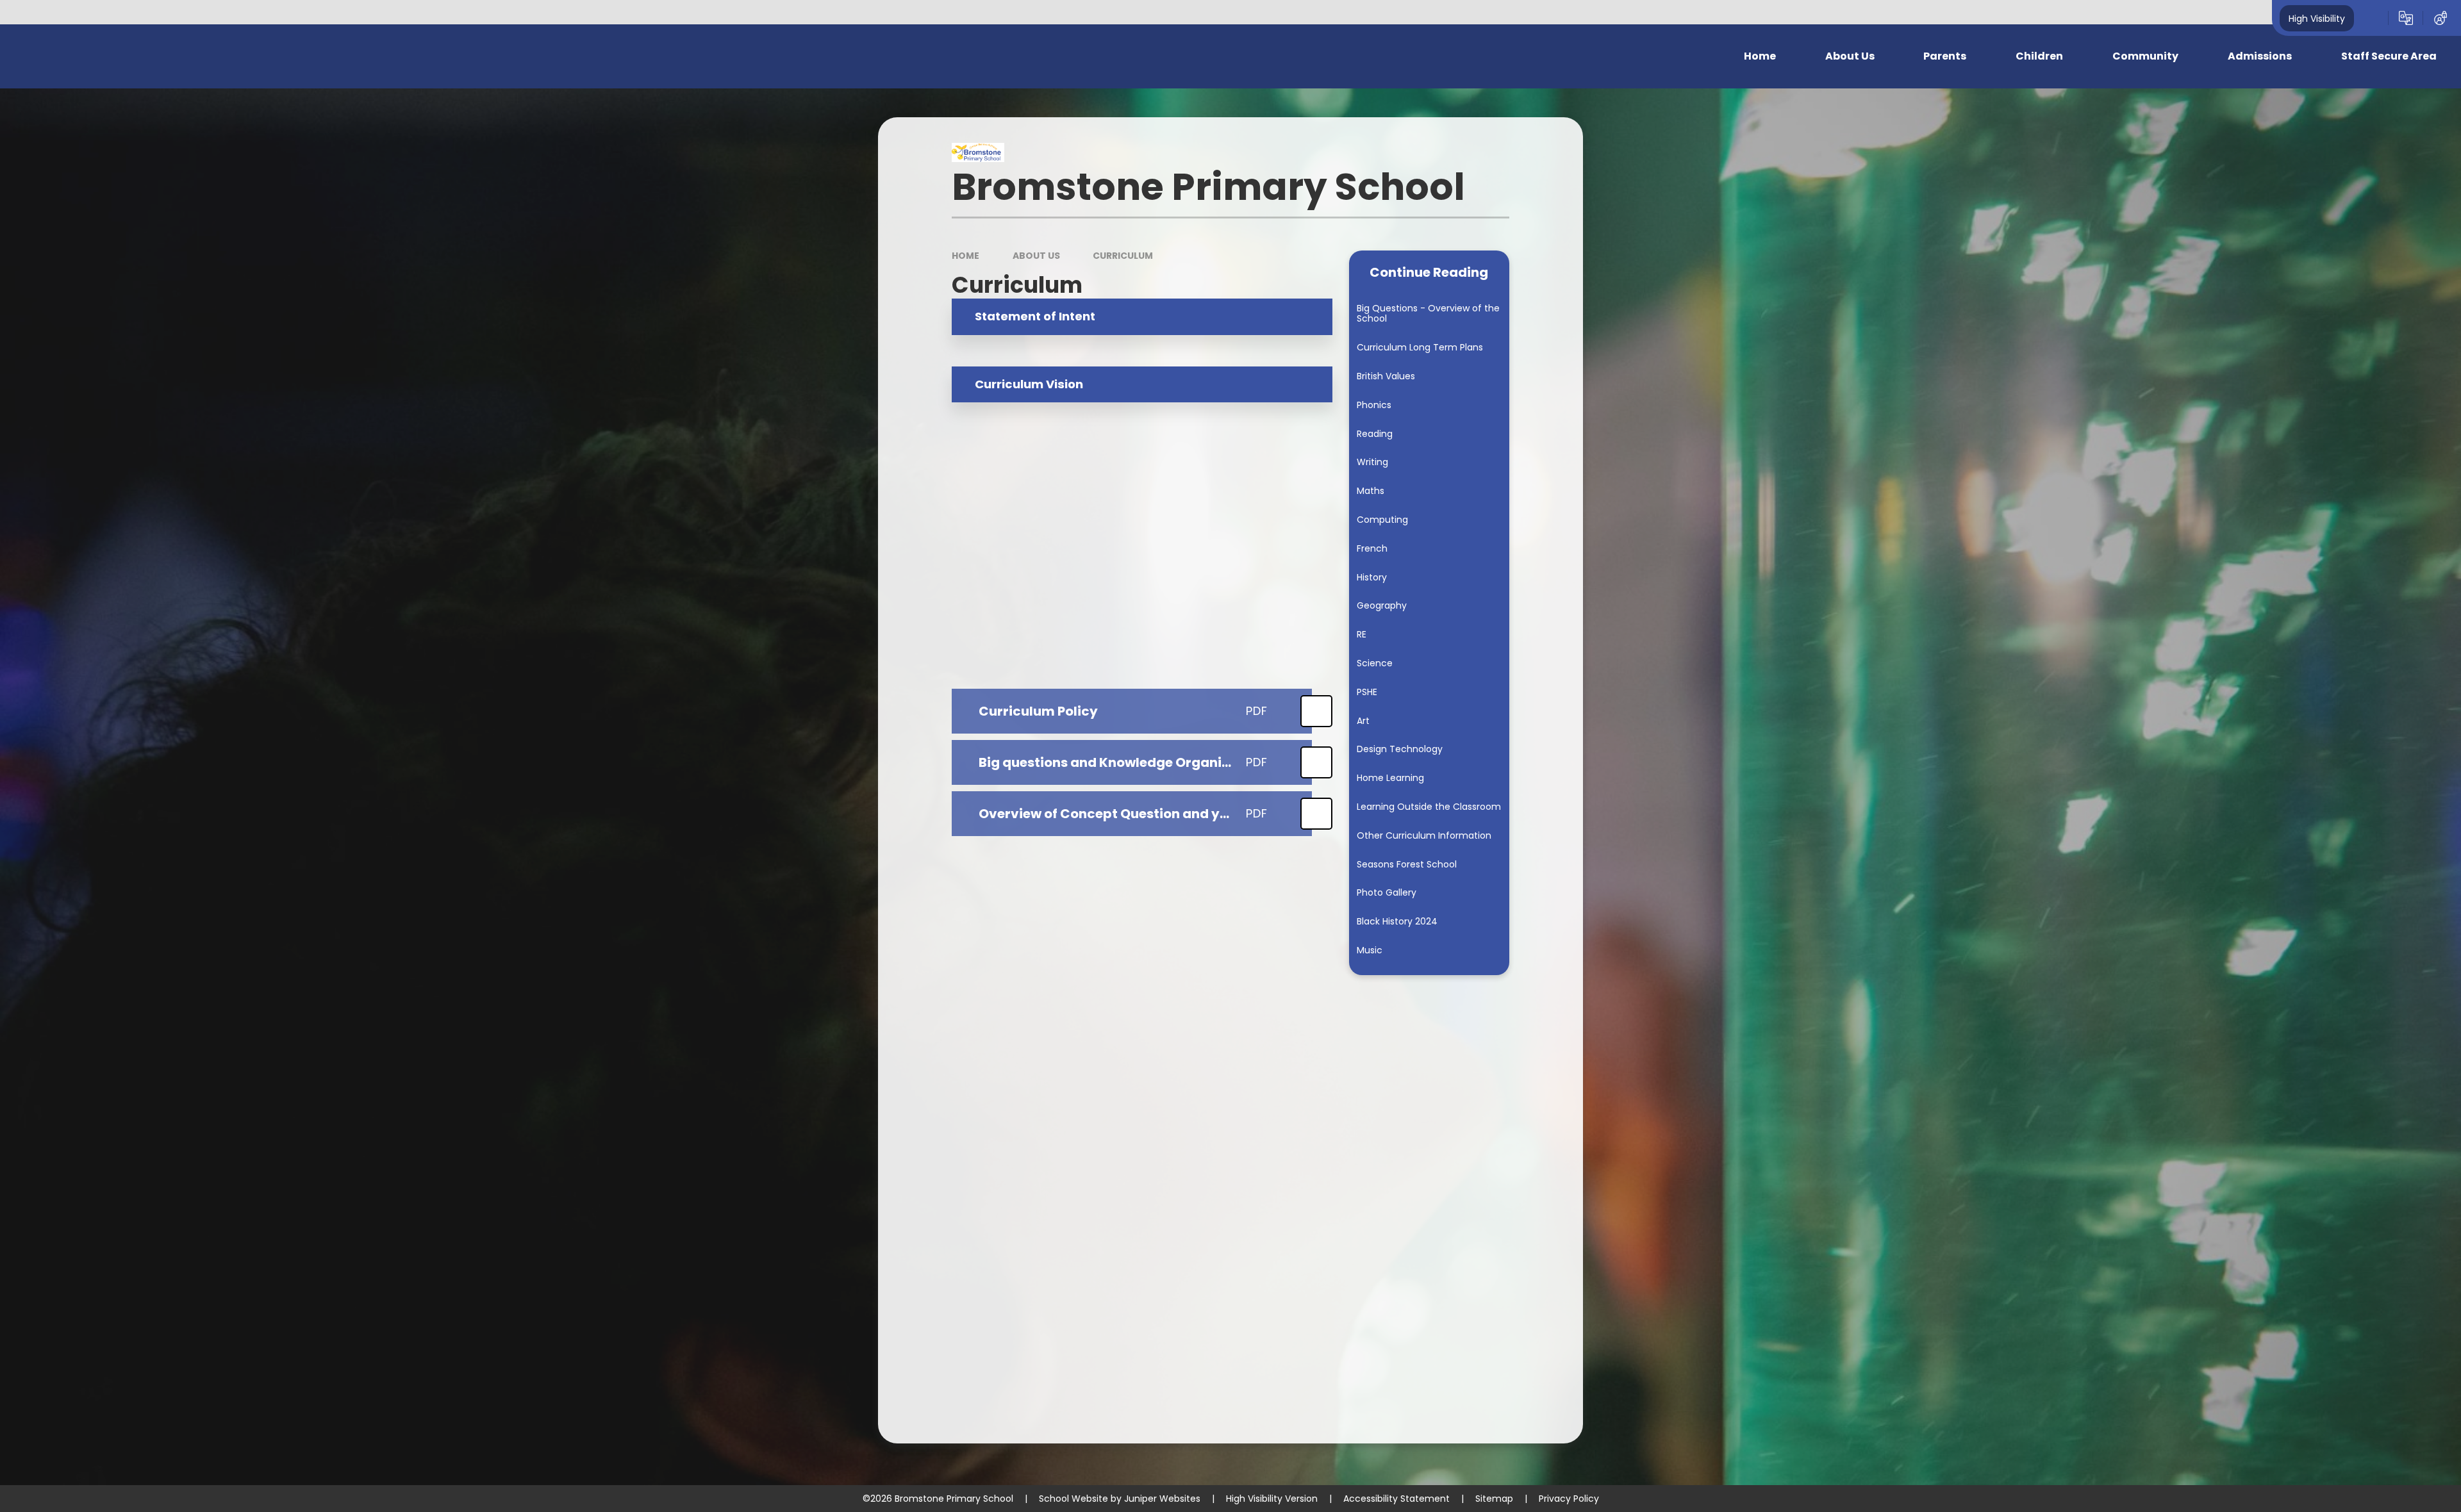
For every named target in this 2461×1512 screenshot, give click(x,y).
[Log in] (2440, 18)
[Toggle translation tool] (2406, 18)
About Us (1036, 256)
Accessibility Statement (1396, 1499)
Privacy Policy (1569, 1499)
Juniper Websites (1162, 1499)
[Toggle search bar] (2371, 18)
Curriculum (1123, 256)
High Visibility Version (1272, 1499)
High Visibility (2317, 18)
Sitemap (1494, 1499)
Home (965, 256)
